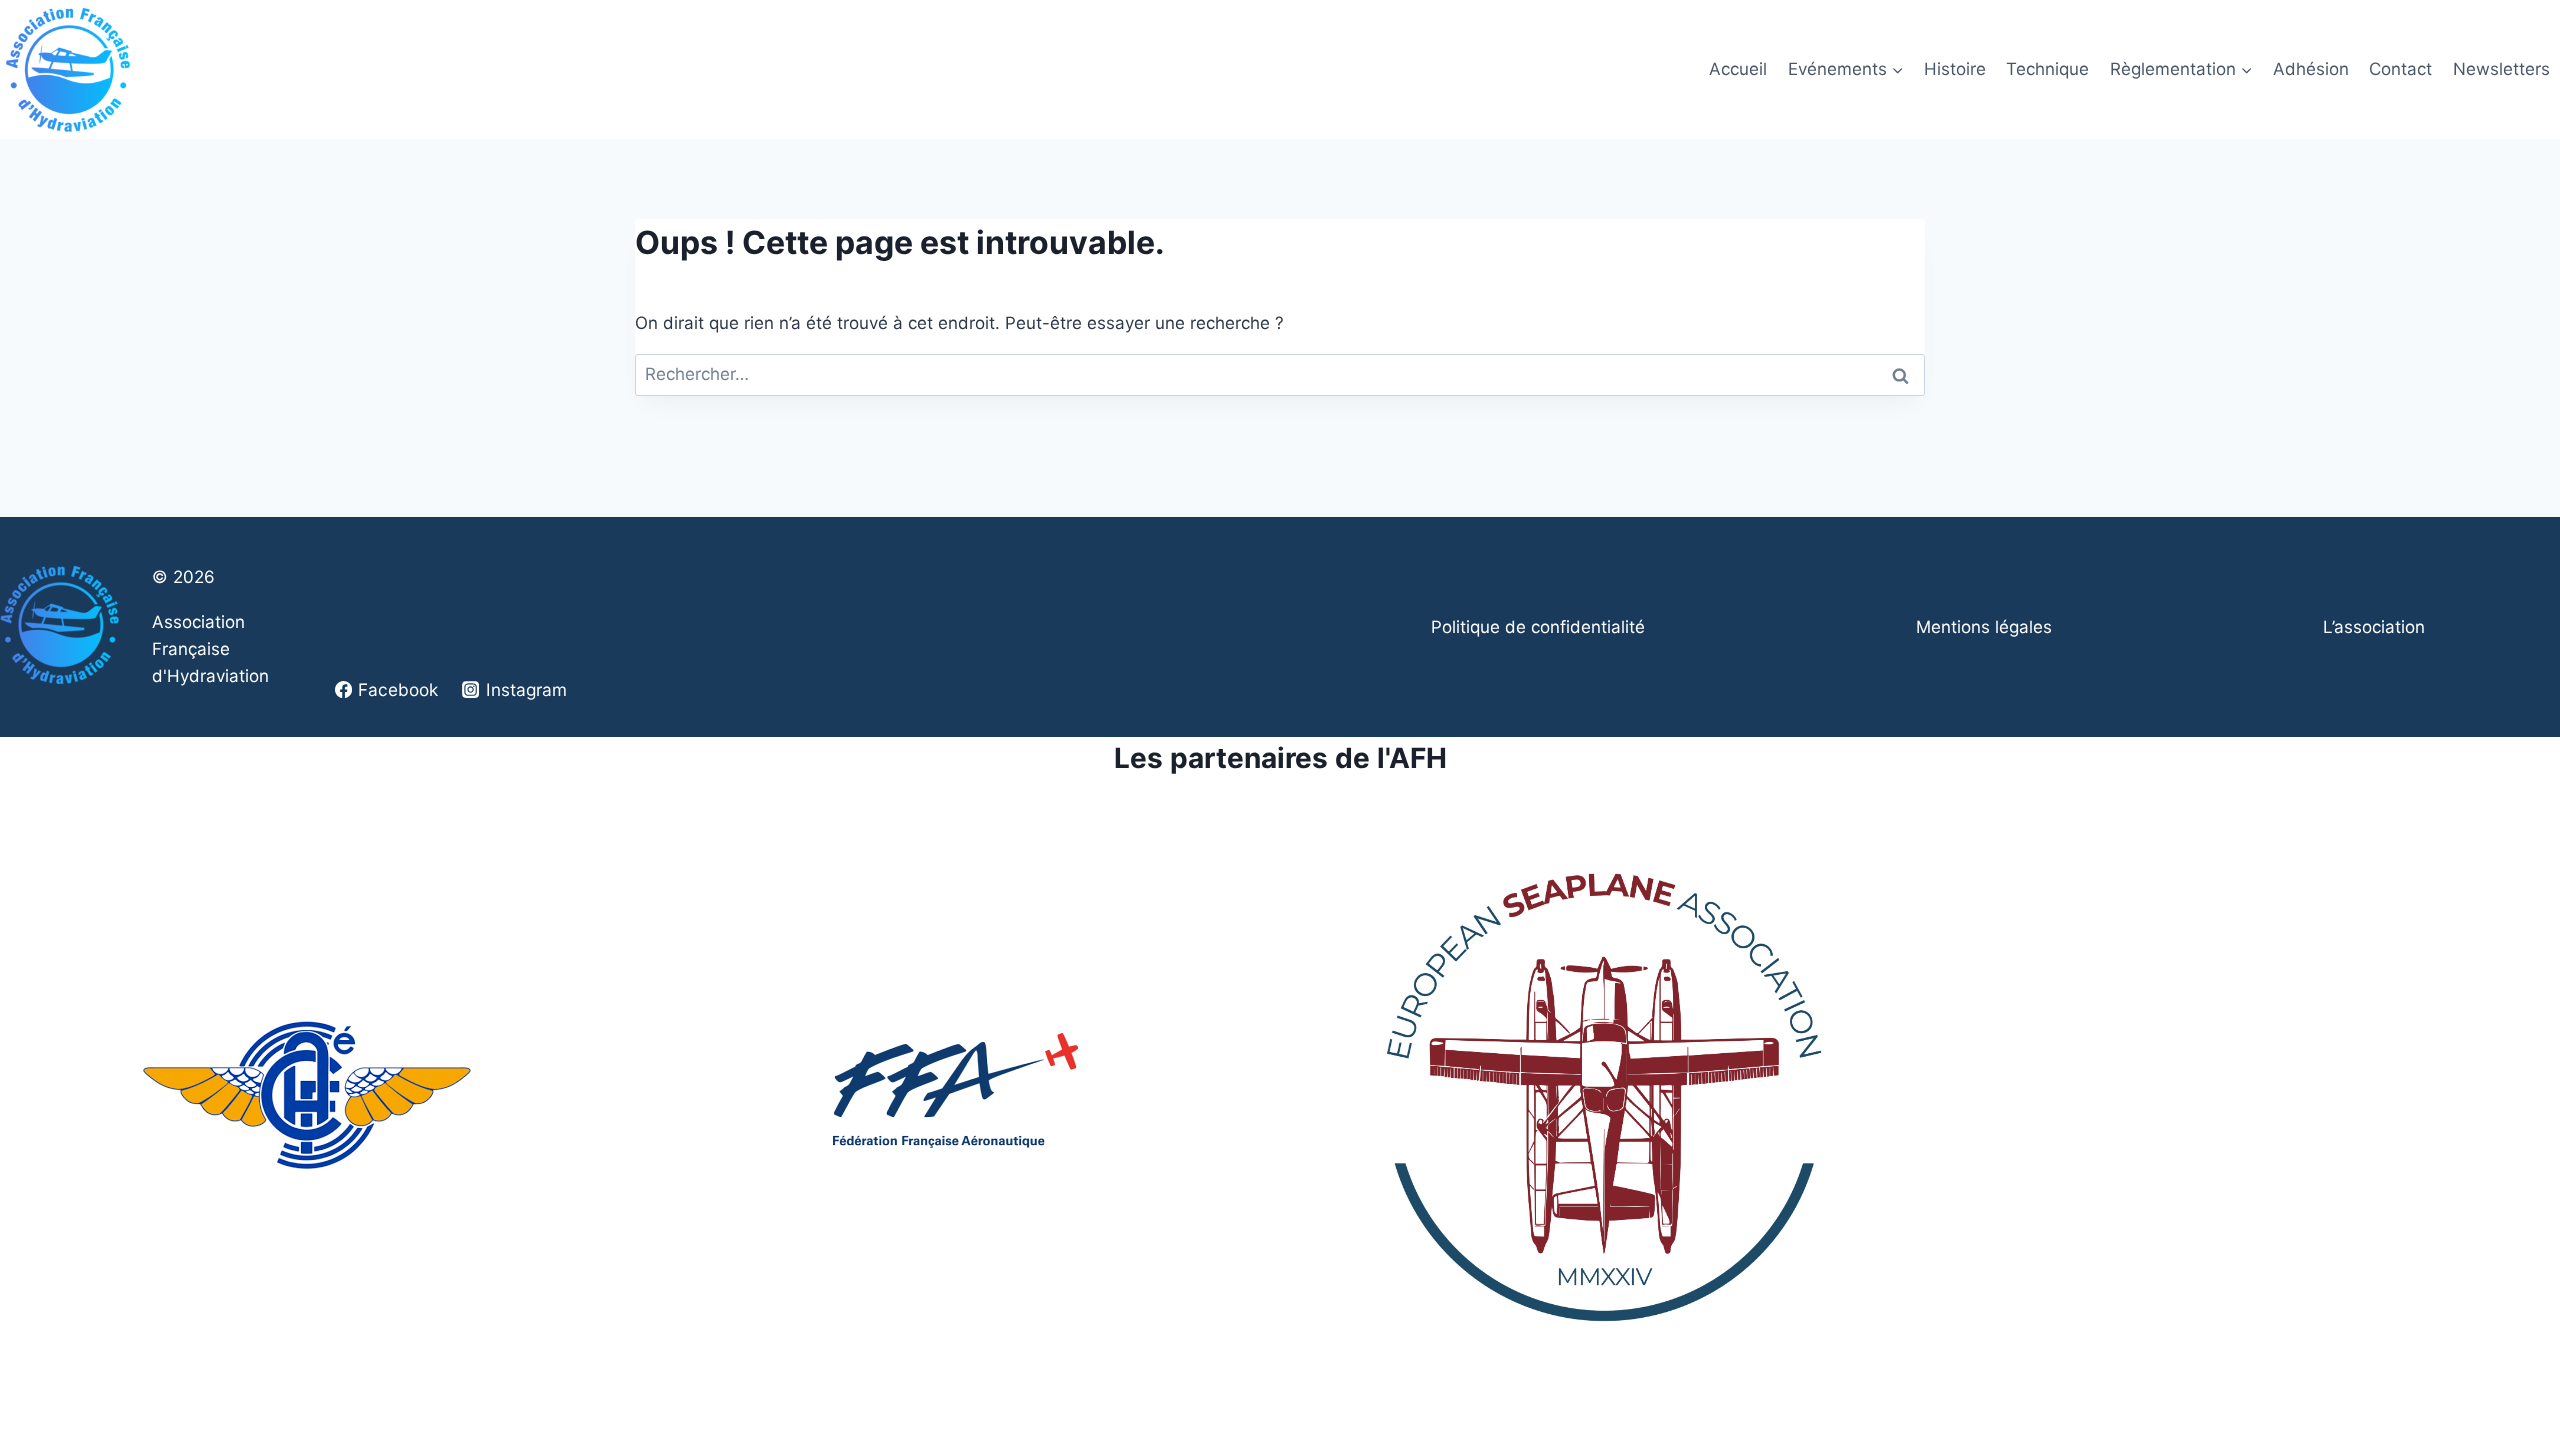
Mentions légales (1984, 627)
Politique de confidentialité (1538, 627)
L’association (2374, 627)
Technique (2047, 69)
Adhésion (2311, 69)
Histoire (1955, 69)
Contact (2400, 69)
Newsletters (2501, 69)
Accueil (1738, 69)
